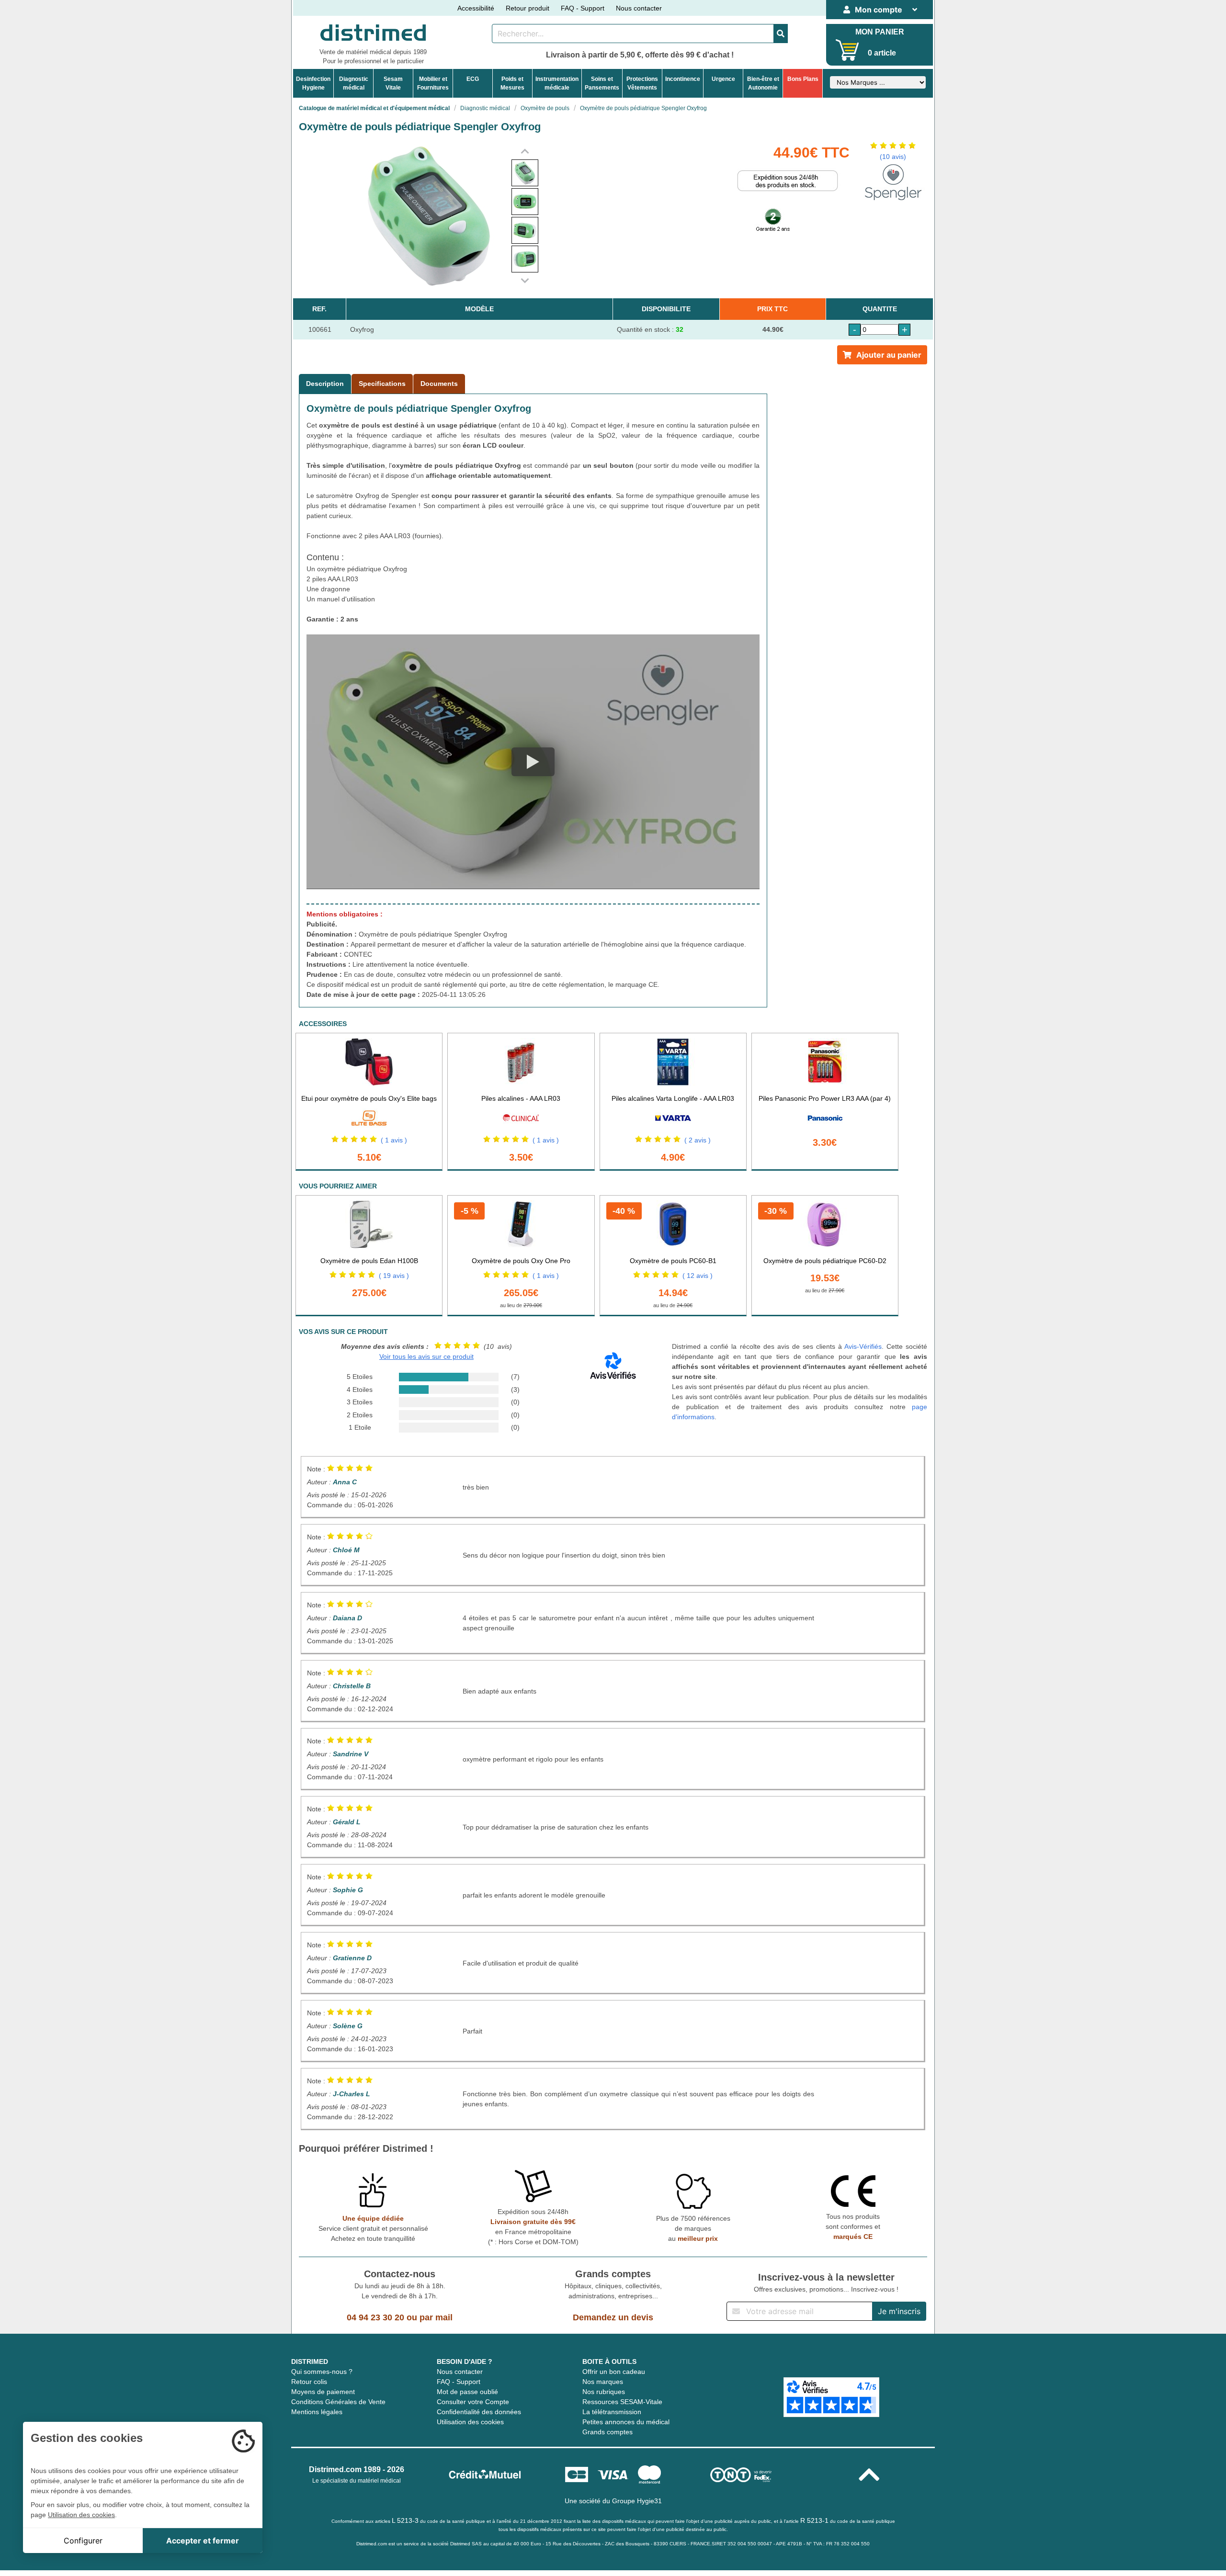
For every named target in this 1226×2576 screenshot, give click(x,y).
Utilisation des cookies (470, 2422)
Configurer (83, 2541)
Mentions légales (317, 2412)
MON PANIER (880, 32)
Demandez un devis (613, 2317)
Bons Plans (803, 79)
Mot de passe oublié (467, 2392)
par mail (436, 2317)
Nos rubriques (604, 2392)
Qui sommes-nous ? (322, 2372)
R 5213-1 (814, 2520)
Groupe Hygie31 (637, 2501)
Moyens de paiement (323, 2392)
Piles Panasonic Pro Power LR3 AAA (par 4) (825, 1098)
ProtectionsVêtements (642, 83)
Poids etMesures (512, 83)
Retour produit (528, 8)
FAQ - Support (583, 8)
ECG (473, 79)
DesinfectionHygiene (313, 83)
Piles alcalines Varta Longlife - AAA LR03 (673, 1098)
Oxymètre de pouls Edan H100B (369, 1261)
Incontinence (683, 79)
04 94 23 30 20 (375, 2317)
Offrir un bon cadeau (614, 2372)
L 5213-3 (405, 2520)
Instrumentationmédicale (557, 83)
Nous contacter (639, 8)
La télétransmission (612, 2412)
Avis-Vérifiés (863, 1346)
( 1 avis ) (394, 1140)
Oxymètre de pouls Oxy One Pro (521, 1261)
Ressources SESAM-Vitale (622, 2402)
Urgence (723, 79)
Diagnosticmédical (354, 83)
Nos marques (603, 2382)
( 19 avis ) (394, 1276)
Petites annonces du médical (626, 2422)
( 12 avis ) (698, 1276)
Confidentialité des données (479, 2412)
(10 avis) (893, 157)
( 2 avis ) (698, 1140)
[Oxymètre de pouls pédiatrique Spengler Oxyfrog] (525, 173)
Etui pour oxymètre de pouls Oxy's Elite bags (369, 1098)
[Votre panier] (847, 50)
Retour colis (309, 2382)
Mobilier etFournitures (433, 83)
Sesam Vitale (393, 83)
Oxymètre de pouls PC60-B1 (673, 1261)
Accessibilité (476, 8)
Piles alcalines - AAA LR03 (521, 1098)
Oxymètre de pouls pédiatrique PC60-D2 (825, 1261)
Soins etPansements (602, 83)
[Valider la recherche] (781, 34)
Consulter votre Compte (473, 2402)
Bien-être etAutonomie (763, 83)
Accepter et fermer (203, 2541)
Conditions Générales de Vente (338, 2402)
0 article (882, 53)
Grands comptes (607, 2432)
